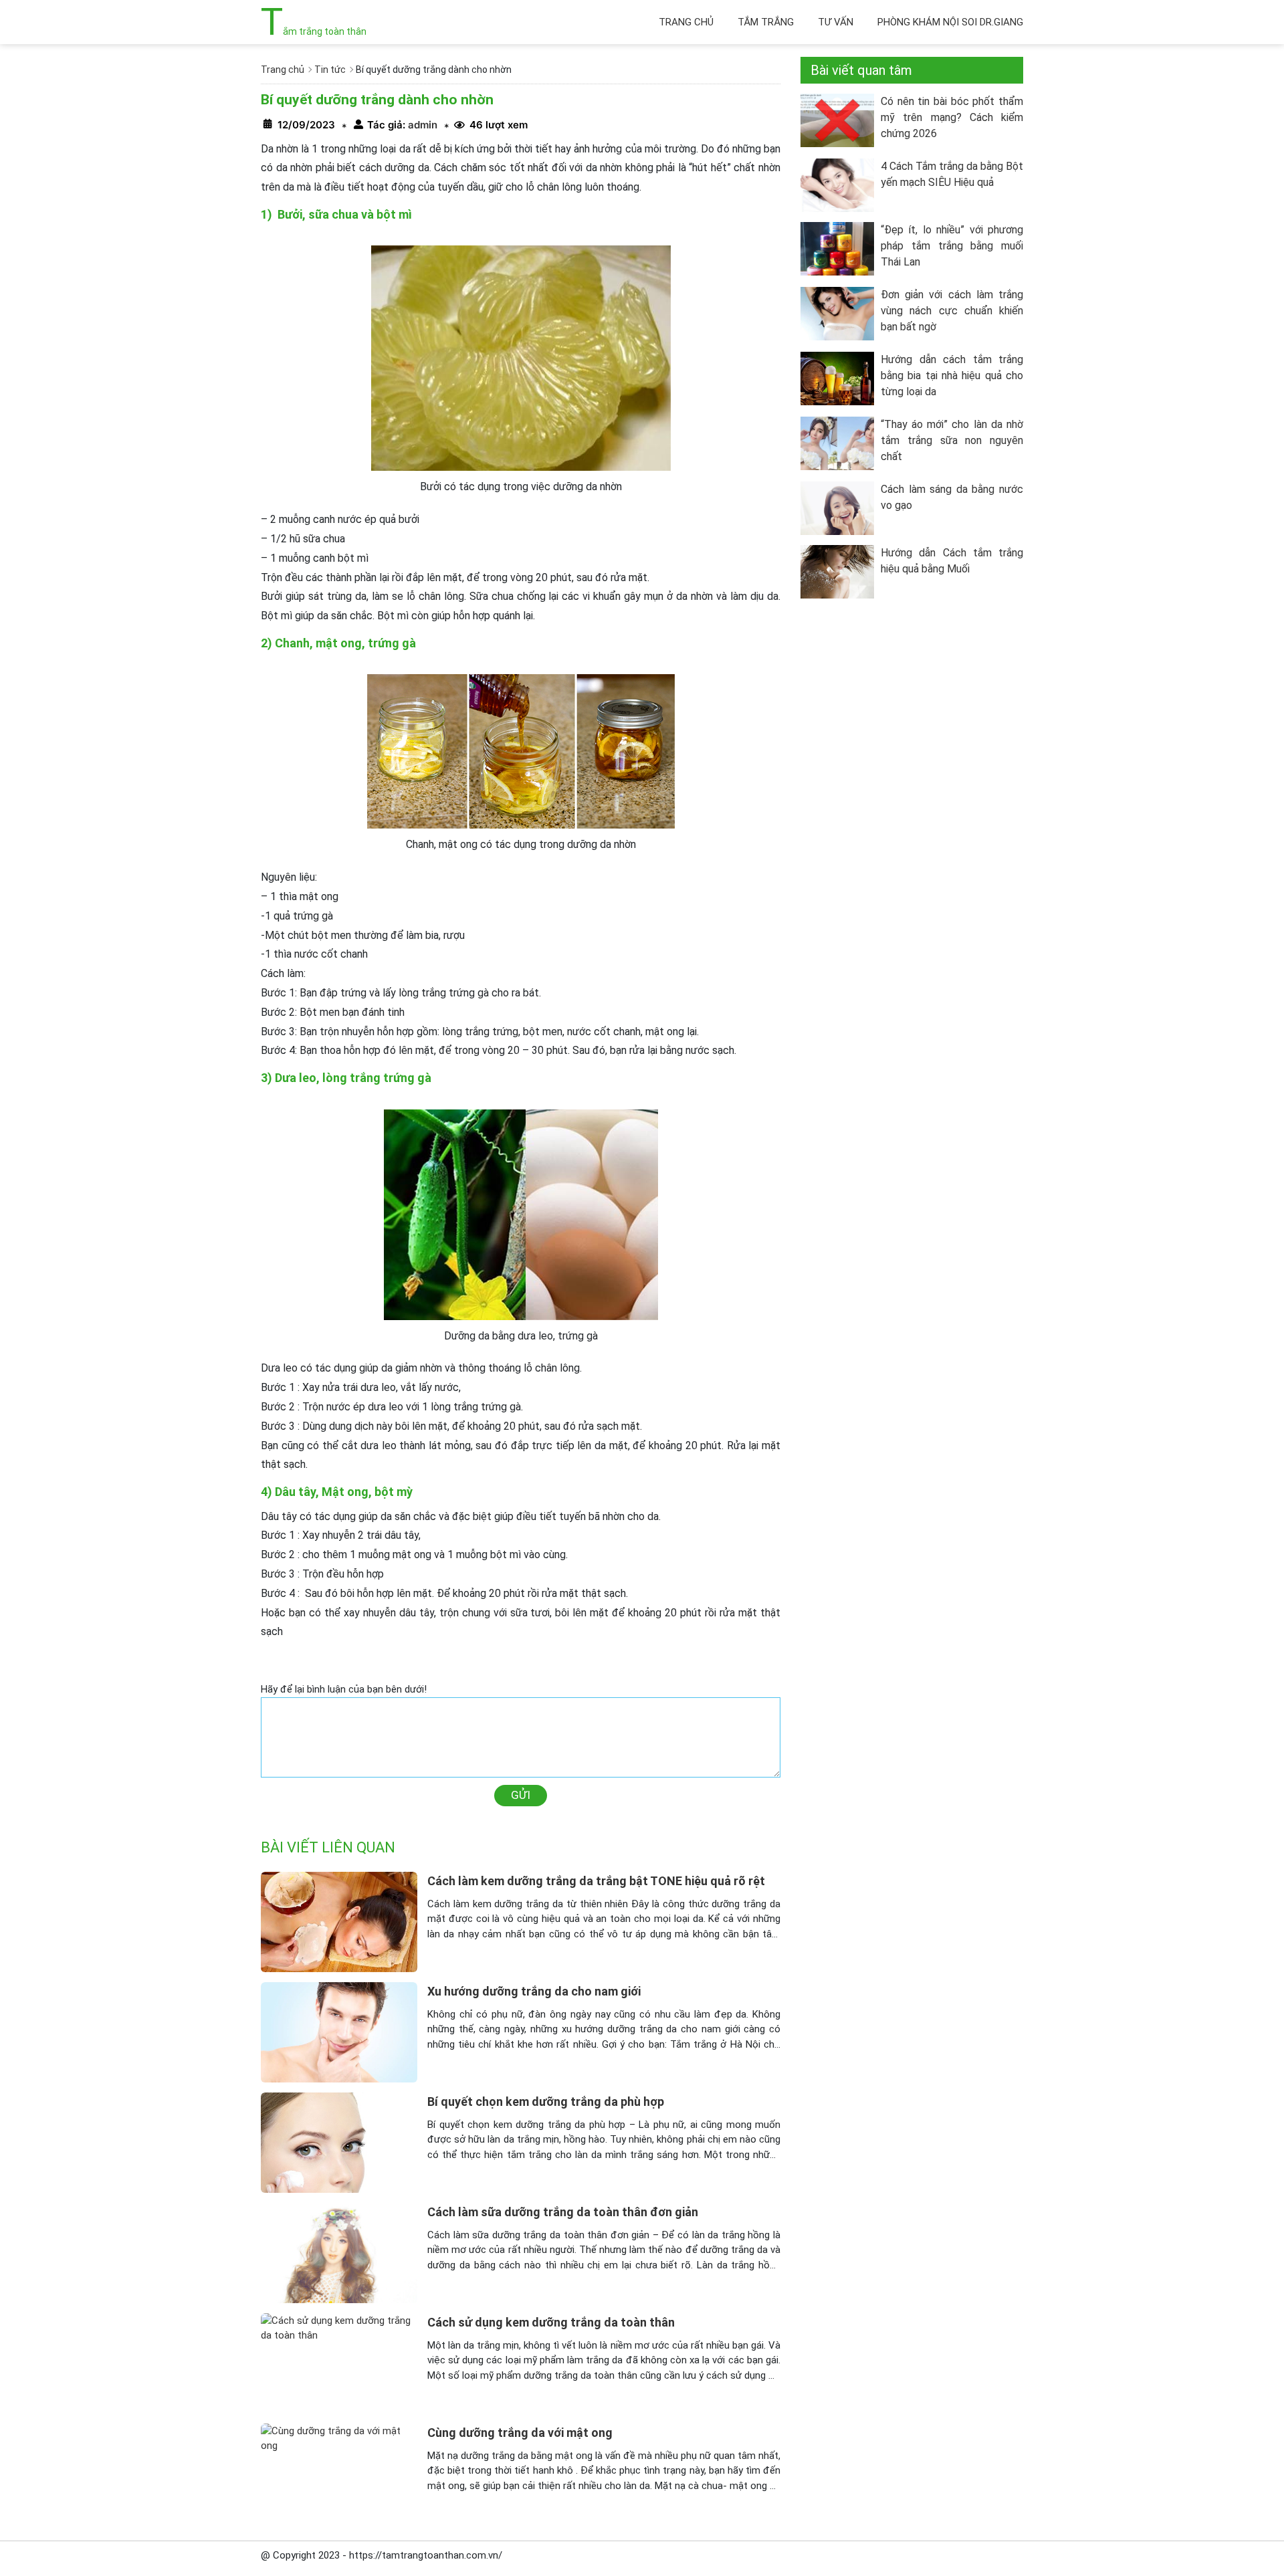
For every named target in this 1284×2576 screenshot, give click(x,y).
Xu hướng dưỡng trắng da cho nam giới (534, 1991)
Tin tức (330, 70)
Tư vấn (836, 22)
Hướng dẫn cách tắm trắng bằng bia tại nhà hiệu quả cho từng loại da (952, 375)
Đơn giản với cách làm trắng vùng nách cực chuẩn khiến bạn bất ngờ (952, 311)
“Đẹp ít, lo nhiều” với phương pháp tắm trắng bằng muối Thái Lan (952, 246)
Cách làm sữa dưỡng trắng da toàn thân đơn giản (563, 2212)
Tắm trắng (766, 22)
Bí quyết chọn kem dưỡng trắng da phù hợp (546, 2102)
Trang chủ (686, 22)
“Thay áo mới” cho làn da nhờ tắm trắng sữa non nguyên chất (952, 440)
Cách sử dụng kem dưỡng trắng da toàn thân (551, 2322)
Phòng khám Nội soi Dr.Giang (950, 22)
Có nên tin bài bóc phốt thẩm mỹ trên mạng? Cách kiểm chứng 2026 (952, 117)
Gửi (521, 1795)
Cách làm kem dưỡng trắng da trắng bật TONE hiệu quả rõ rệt (596, 1881)
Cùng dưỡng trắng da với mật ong (520, 2433)
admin (421, 125)
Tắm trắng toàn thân (314, 31)
